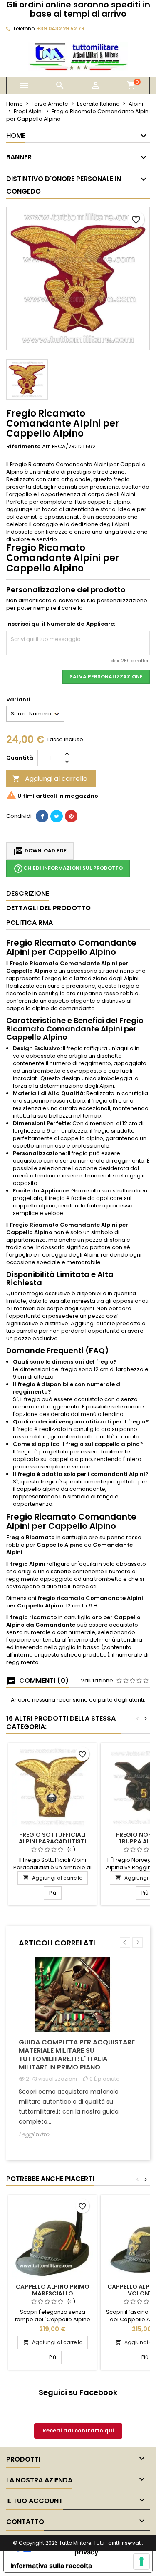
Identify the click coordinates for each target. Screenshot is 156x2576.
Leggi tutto (34, 2135)
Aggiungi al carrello (50, 779)
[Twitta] (57, 816)
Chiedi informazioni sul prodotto (68, 869)
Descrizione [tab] (28, 893)
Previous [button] (125, 1942)
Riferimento (24, 447)
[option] (78, 2054)
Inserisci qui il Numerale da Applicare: (61, 624)
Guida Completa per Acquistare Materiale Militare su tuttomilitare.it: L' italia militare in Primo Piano (77, 2055)
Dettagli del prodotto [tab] (48, 908)
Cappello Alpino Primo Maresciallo (53, 2290)
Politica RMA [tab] (30, 923)
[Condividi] (42, 816)
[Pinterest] (71, 816)
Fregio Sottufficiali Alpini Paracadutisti (52, 1838)
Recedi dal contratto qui (78, 2431)
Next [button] (137, 1942)
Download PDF (40, 851)
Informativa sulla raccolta (51, 2566)
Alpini (101, 464)
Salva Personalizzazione (106, 677)
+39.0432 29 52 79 (61, 29)
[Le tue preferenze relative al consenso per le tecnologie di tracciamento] (141, 2561)
